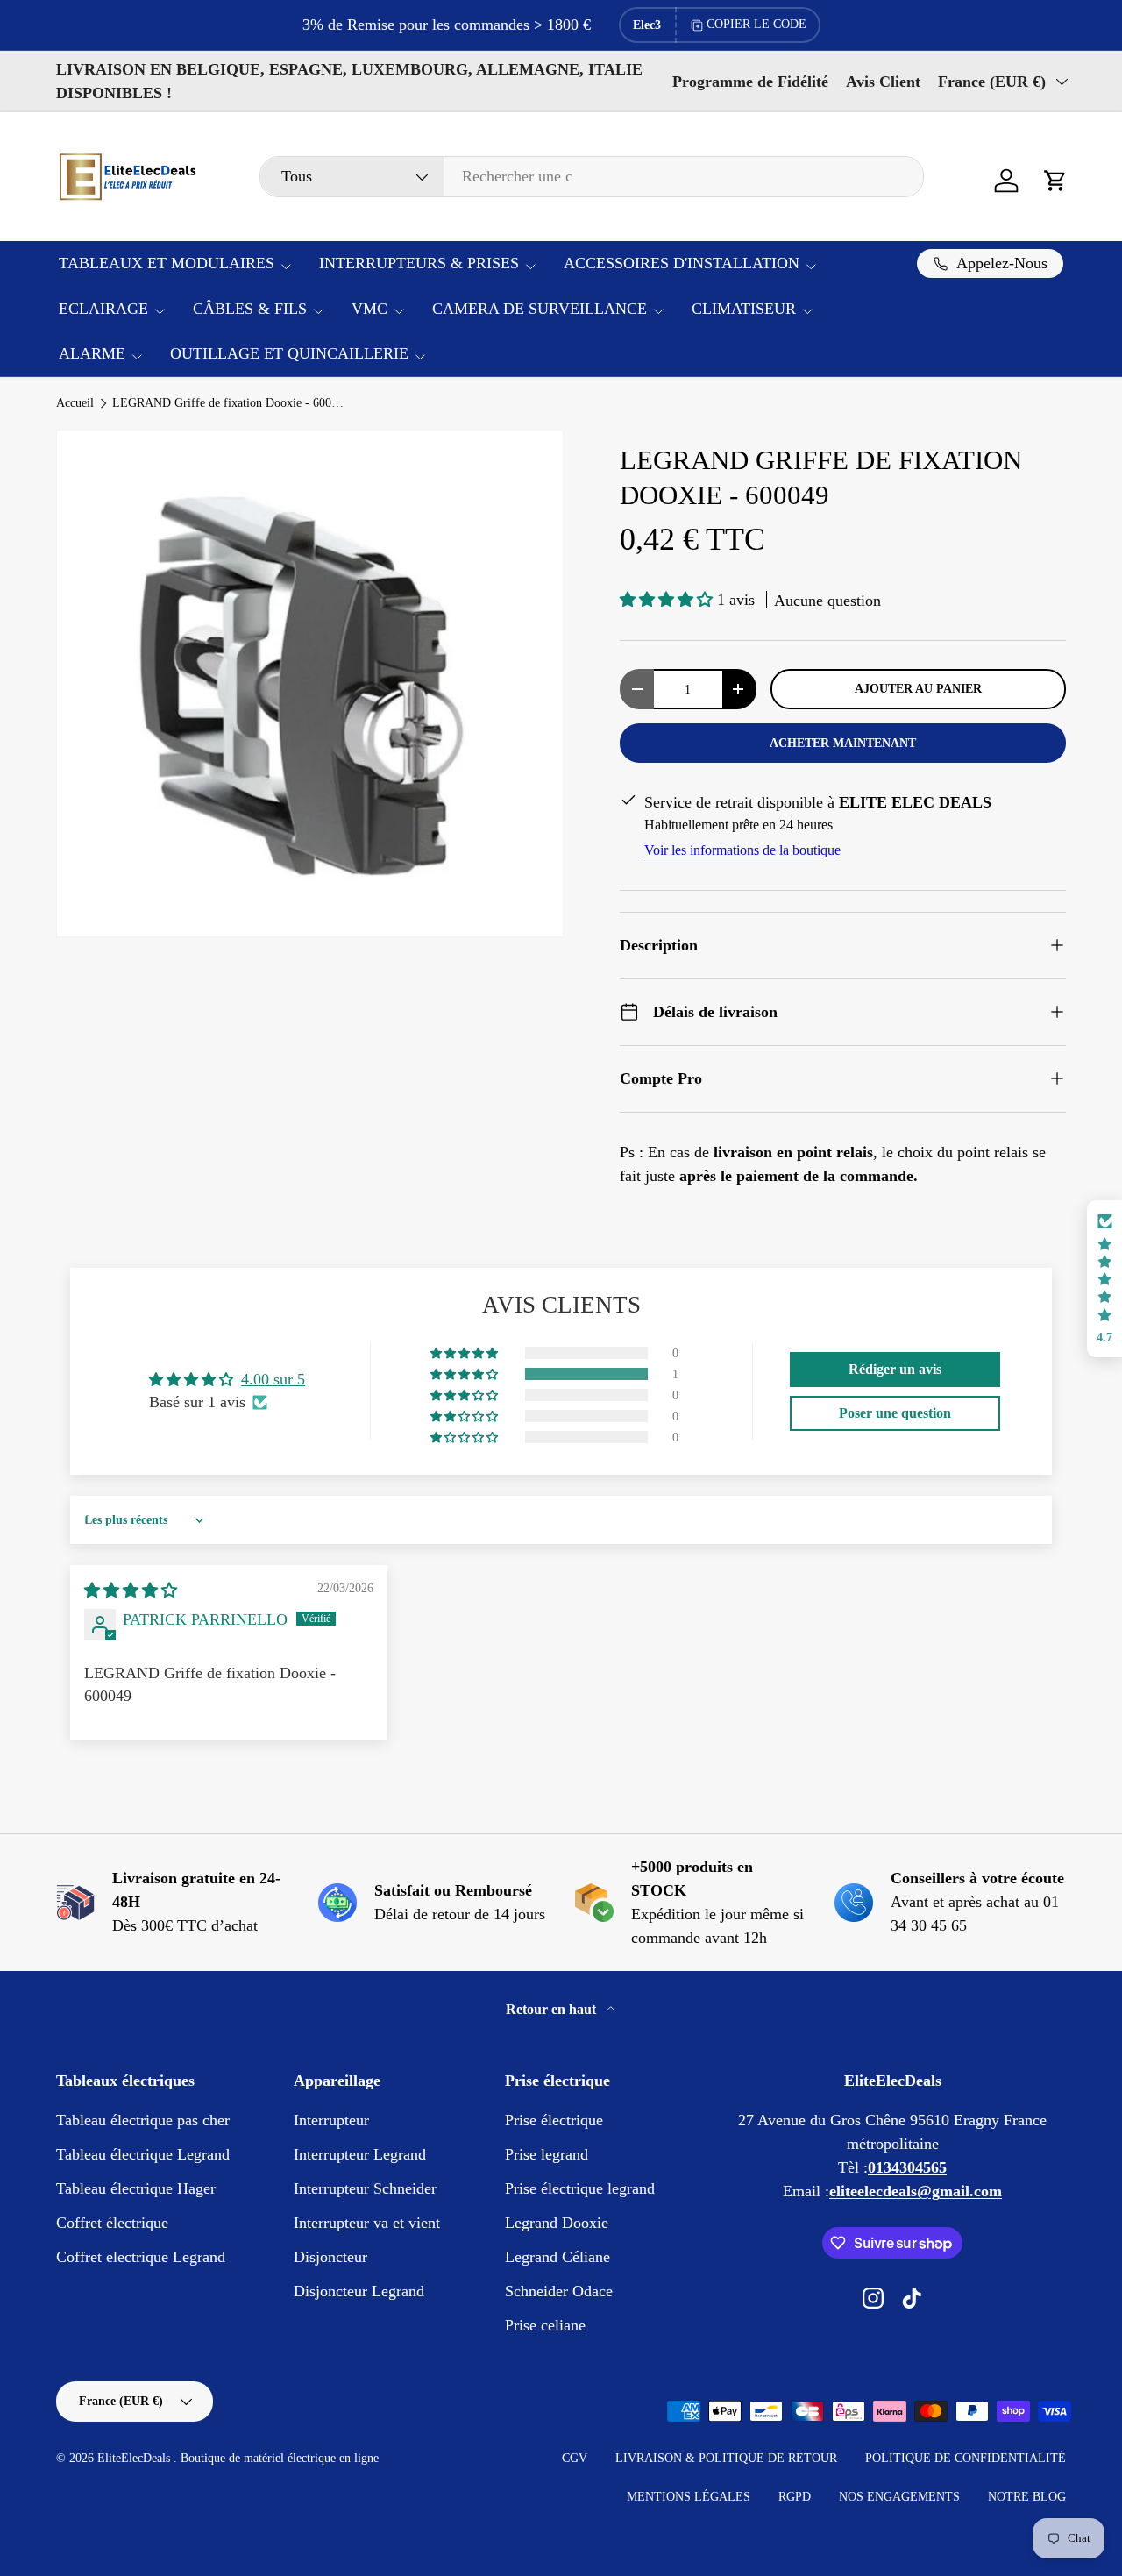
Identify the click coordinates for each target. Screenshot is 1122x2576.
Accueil (75, 403)
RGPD (795, 2497)
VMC (369, 309)
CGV (575, 2458)
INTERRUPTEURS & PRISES (419, 263)
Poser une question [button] (895, 1413)
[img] (131, 1590)
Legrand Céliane (557, 2257)
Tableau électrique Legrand (143, 2154)
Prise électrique (554, 2120)
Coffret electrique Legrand (141, 2257)
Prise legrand (547, 2154)
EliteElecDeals (135, 2458)
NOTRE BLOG (1027, 2497)
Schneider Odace (559, 2291)
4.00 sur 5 (273, 1379)
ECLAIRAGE (103, 309)
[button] (1055, 181)
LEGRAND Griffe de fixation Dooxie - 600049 (231, 403)
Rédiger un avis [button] (895, 1369)
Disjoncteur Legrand (359, 2291)
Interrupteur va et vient (367, 2223)
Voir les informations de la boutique (742, 850)
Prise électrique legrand (580, 2188)
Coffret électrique (112, 2223)
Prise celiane (545, 2325)
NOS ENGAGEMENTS (899, 2497)
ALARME (92, 353)
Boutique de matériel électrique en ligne (280, 2458)
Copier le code (756, 24)
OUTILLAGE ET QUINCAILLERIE (289, 353)
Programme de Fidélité (750, 82)
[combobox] (592, 177)
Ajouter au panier (918, 688)
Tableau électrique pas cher (143, 2120)
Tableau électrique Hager (136, 2188)
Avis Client (883, 82)
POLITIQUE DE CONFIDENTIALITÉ (966, 2458)
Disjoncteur (330, 2257)
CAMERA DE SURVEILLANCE (540, 309)
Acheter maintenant (843, 743)
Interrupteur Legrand (360, 2154)
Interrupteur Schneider (365, 2188)
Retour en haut (553, 2009)
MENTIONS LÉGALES (689, 2497)
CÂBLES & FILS (250, 309)
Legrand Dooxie (557, 2223)
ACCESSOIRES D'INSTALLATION (682, 263)
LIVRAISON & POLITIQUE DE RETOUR (726, 2458)
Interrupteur (331, 2120)
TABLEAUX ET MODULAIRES (167, 263)
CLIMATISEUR (744, 309)
